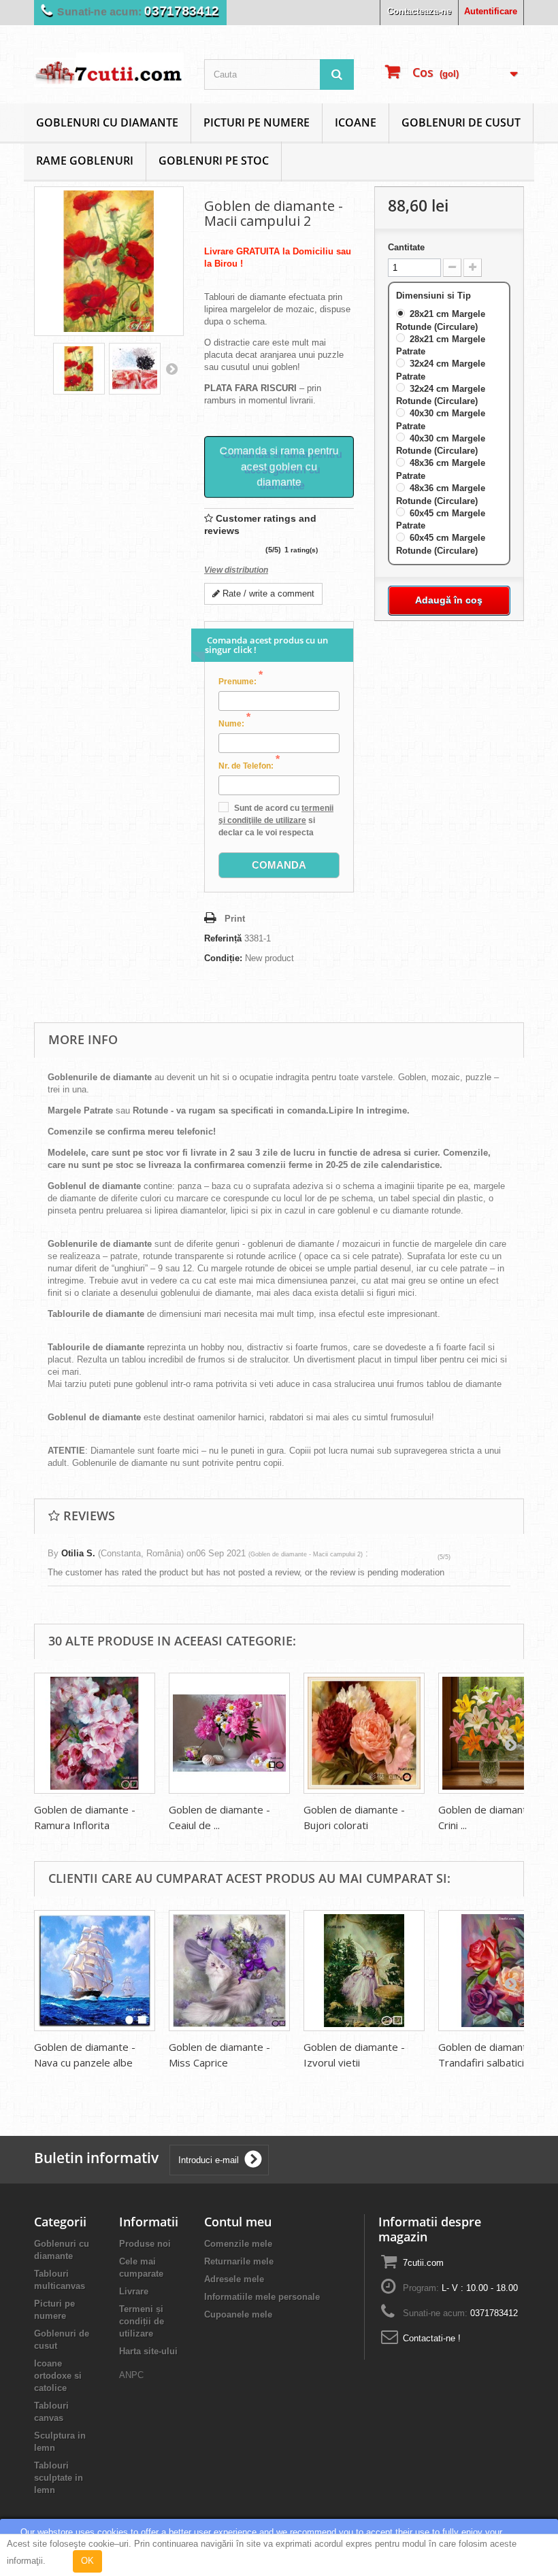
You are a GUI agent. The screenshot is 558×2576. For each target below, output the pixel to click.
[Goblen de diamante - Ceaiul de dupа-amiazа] (229, 1733)
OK (87, 2561)
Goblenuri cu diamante (107, 122)
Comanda (279, 865)
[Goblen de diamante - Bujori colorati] (364, 1733)
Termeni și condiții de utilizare (142, 2321)
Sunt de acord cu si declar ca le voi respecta (276, 820)
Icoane (356, 122)
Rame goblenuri (85, 161)
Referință (223, 938)
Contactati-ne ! (432, 2338)
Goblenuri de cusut (461, 122)
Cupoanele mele (238, 2314)
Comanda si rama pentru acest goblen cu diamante (279, 466)
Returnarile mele (239, 2261)
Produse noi (145, 2244)
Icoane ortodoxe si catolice (58, 2376)
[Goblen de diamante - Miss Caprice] (229, 1971)
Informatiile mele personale (262, 2297)
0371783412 (182, 11)
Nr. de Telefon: (249, 765)
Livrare (134, 2291)
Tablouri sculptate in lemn (59, 2478)
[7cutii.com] (109, 70)
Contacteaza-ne (419, 11)
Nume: (234, 723)
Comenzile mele (238, 2244)
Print (235, 919)
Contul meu (238, 2222)
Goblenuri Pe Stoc (214, 161)
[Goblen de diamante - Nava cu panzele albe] (95, 1971)
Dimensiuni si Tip (435, 296)
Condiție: (223, 958)
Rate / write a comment (267, 593)
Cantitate (406, 247)
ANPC (131, 2375)
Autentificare (491, 11)
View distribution (236, 570)
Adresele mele (234, 2279)
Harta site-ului (148, 2351)
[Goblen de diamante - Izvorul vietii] (364, 1971)
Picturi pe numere (257, 122)
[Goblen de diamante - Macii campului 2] (79, 369)
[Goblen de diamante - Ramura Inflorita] (95, 1733)
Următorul (171, 369)
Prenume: (241, 681)
